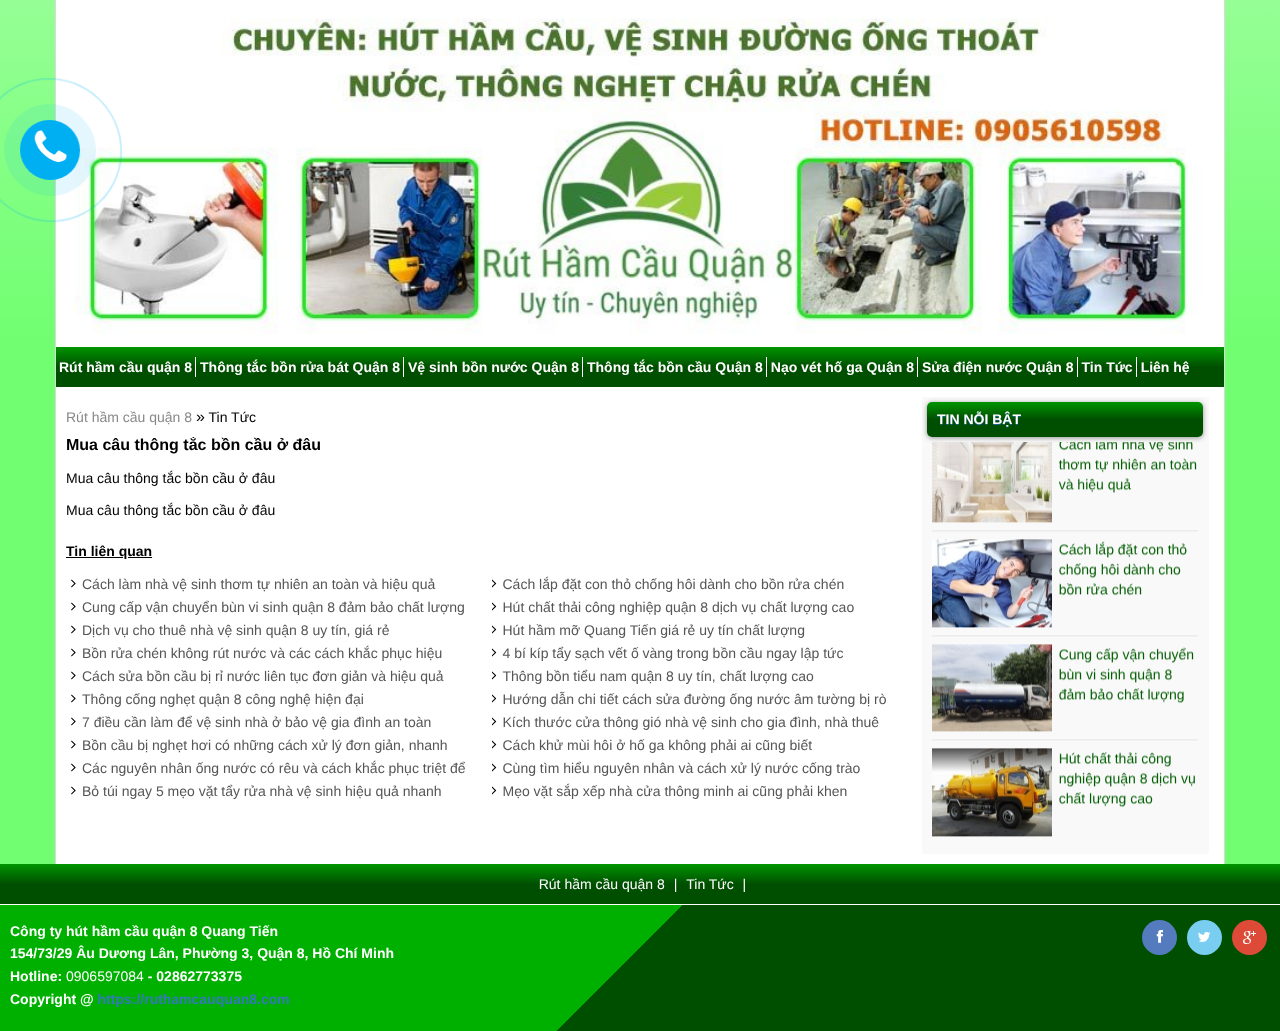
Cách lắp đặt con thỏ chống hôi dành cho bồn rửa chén (674, 584)
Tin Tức (1107, 367)
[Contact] (50, 150)
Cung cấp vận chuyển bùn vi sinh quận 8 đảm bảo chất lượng (273, 607)
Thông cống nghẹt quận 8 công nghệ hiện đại (223, 699)
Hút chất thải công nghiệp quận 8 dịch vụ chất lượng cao (679, 607)
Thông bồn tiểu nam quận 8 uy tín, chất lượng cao (658, 676)
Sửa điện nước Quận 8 (998, 367)
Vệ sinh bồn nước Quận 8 (493, 367)
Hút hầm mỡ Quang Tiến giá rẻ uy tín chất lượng (654, 630)
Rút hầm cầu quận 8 (125, 367)
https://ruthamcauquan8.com (194, 999)
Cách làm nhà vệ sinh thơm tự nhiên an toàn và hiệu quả (258, 584)
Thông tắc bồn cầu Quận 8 (675, 367)
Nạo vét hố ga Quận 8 (842, 367)
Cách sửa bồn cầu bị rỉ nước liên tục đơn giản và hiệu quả (263, 676)
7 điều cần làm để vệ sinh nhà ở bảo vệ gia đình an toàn (256, 722)
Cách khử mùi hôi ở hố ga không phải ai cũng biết (658, 745)
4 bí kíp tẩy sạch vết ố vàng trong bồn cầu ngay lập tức (673, 653)
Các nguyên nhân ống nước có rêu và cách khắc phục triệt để (274, 768)
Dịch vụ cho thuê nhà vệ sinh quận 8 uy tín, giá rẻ (235, 630)
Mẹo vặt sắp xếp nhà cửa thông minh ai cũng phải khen (675, 791)
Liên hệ (1165, 367)
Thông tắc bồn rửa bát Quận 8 (300, 367)
